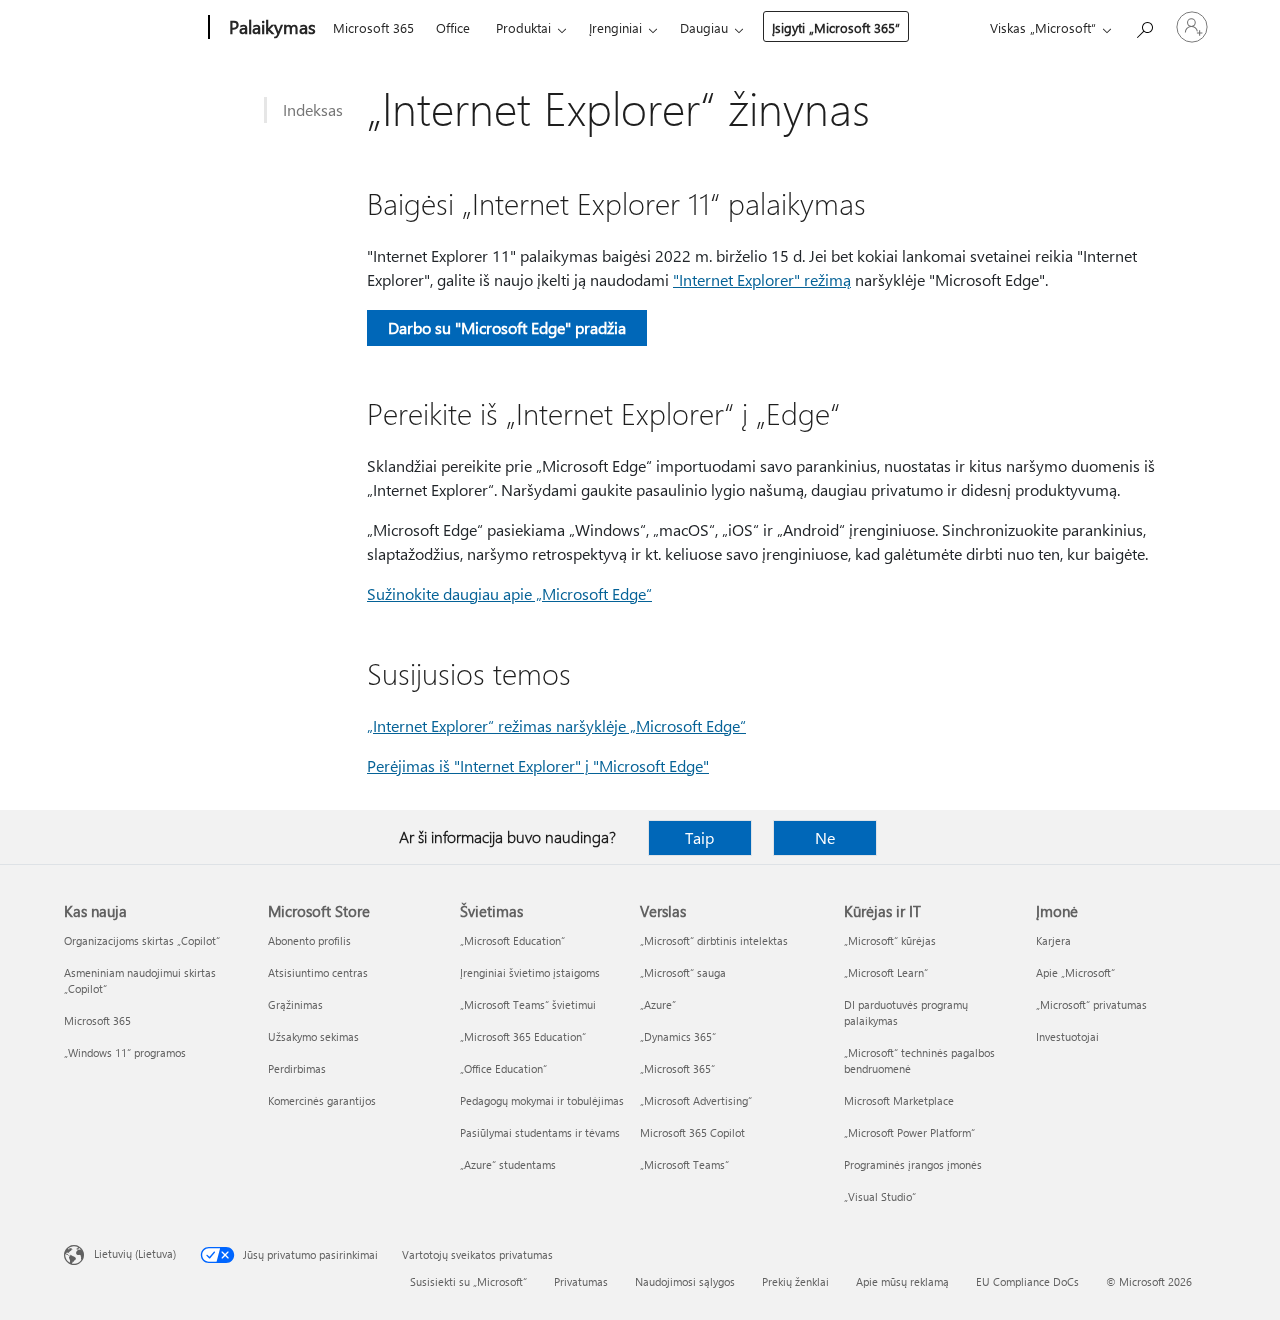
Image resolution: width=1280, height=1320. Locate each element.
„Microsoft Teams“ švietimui (528, 1004)
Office (453, 27)
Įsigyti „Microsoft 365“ (836, 27)
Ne (825, 837)
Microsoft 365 (373, 27)
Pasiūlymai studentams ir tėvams (540, 1132)
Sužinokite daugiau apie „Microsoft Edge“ (509, 593)
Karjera (1053, 940)
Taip (699, 837)
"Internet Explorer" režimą (762, 279)
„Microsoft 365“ (677, 1068)
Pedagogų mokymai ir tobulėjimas (542, 1100)
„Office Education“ (503, 1068)
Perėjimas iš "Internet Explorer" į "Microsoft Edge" (538, 765)
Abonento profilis (309, 940)
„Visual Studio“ (880, 1196)
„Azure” (658, 1004)
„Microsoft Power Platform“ (909, 1132)
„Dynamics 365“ (678, 1036)
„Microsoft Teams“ (684, 1164)
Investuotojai (1067, 1036)
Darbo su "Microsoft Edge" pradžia (507, 327)
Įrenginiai (615, 27)
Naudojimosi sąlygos (685, 1281)
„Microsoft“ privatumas (1091, 1004)
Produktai (523, 27)
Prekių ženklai (795, 1281)
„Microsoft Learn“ (886, 972)
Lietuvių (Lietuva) (135, 1253)
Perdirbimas (297, 1068)
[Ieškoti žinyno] (1144, 25)
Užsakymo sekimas (313, 1036)
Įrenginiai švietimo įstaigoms (530, 972)
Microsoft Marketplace (899, 1100)
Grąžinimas (295, 1004)
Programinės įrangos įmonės (913, 1164)
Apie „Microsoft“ (1075, 972)
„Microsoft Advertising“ (696, 1100)
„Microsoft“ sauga (683, 972)
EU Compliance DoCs (1027, 1281)
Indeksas (313, 109)
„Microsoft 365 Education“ (523, 1036)
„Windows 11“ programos (125, 1052)
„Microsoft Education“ (512, 940)
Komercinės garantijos (322, 1100)
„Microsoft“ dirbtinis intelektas (714, 940)
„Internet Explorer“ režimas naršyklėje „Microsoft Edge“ (556, 725)
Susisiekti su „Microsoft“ (468, 1281)
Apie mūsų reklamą (902, 1281)
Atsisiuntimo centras (318, 972)
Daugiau (704, 27)
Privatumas (581, 1281)
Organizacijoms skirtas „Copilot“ (142, 940)
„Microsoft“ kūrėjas (890, 940)
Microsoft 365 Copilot (692, 1132)
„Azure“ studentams (508, 1164)
